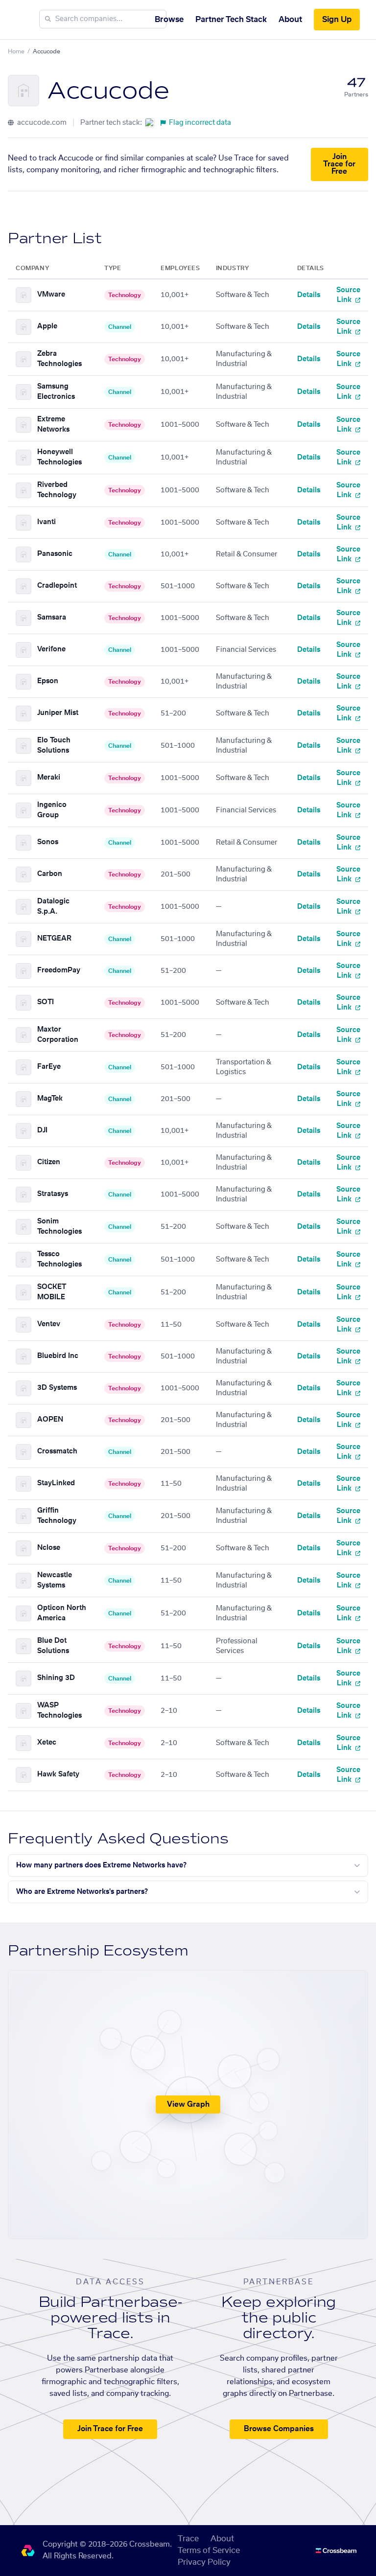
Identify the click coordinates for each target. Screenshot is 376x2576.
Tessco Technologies (59, 1259)
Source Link (348, 295)
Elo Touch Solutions (54, 746)
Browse (169, 20)
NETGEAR (54, 939)
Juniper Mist (58, 713)
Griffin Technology (57, 1516)
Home (16, 51)
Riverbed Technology (57, 490)
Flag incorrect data (200, 123)
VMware (51, 295)
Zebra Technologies (59, 359)
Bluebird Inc (58, 1356)
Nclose (49, 1548)
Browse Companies (279, 2429)
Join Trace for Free (339, 164)
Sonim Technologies (59, 1227)
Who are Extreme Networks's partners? (82, 1892)
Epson (48, 681)
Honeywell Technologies (59, 457)
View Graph (188, 2104)
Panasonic (55, 554)
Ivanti (47, 522)
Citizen (49, 1162)
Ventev (49, 1324)
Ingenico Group (52, 810)
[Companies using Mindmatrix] (150, 123)
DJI (42, 1130)
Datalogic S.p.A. (53, 907)
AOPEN (50, 1420)
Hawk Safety (58, 1774)
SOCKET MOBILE (52, 1292)
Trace (188, 2539)
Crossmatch (57, 1451)
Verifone (51, 649)
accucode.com (41, 123)
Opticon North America (62, 1613)
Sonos (48, 842)
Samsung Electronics (56, 392)
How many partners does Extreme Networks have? (101, 1865)
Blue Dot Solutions (53, 1646)
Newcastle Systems (55, 1580)
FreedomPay (59, 970)
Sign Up (337, 20)
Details (309, 295)
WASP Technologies (59, 1711)
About (290, 20)
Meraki (49, 778)
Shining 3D (56, 1678)
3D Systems (57, 1388)
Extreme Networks (53, 425)
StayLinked (56, 1483)
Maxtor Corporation (58, 1035)
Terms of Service (209, 2551)
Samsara (52, 618)
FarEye (49, 1067)
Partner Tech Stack (231, 20)
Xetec (47, 1743)
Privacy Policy (204, 2562)
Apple (47, 326)
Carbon (50, 874)
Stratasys (53, 1194)
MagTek (50, 1099)
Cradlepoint (57, 586)
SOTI (46, 1002)
